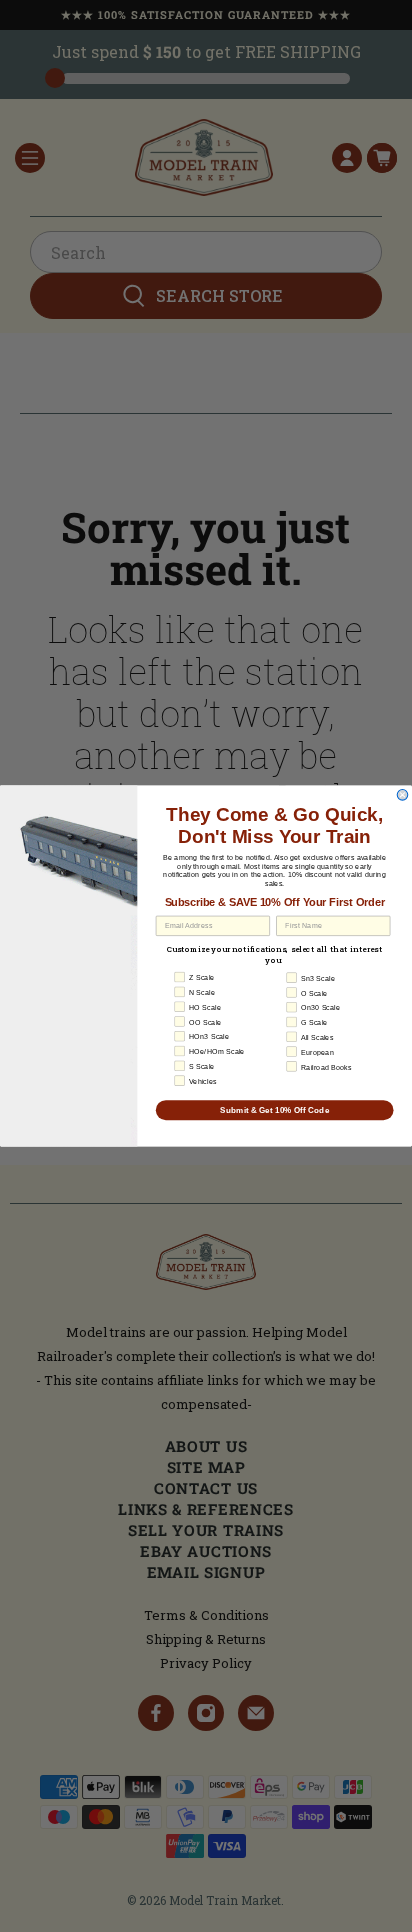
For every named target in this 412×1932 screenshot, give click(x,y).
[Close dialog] (402, 795)
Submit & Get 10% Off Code (274, 1109)
